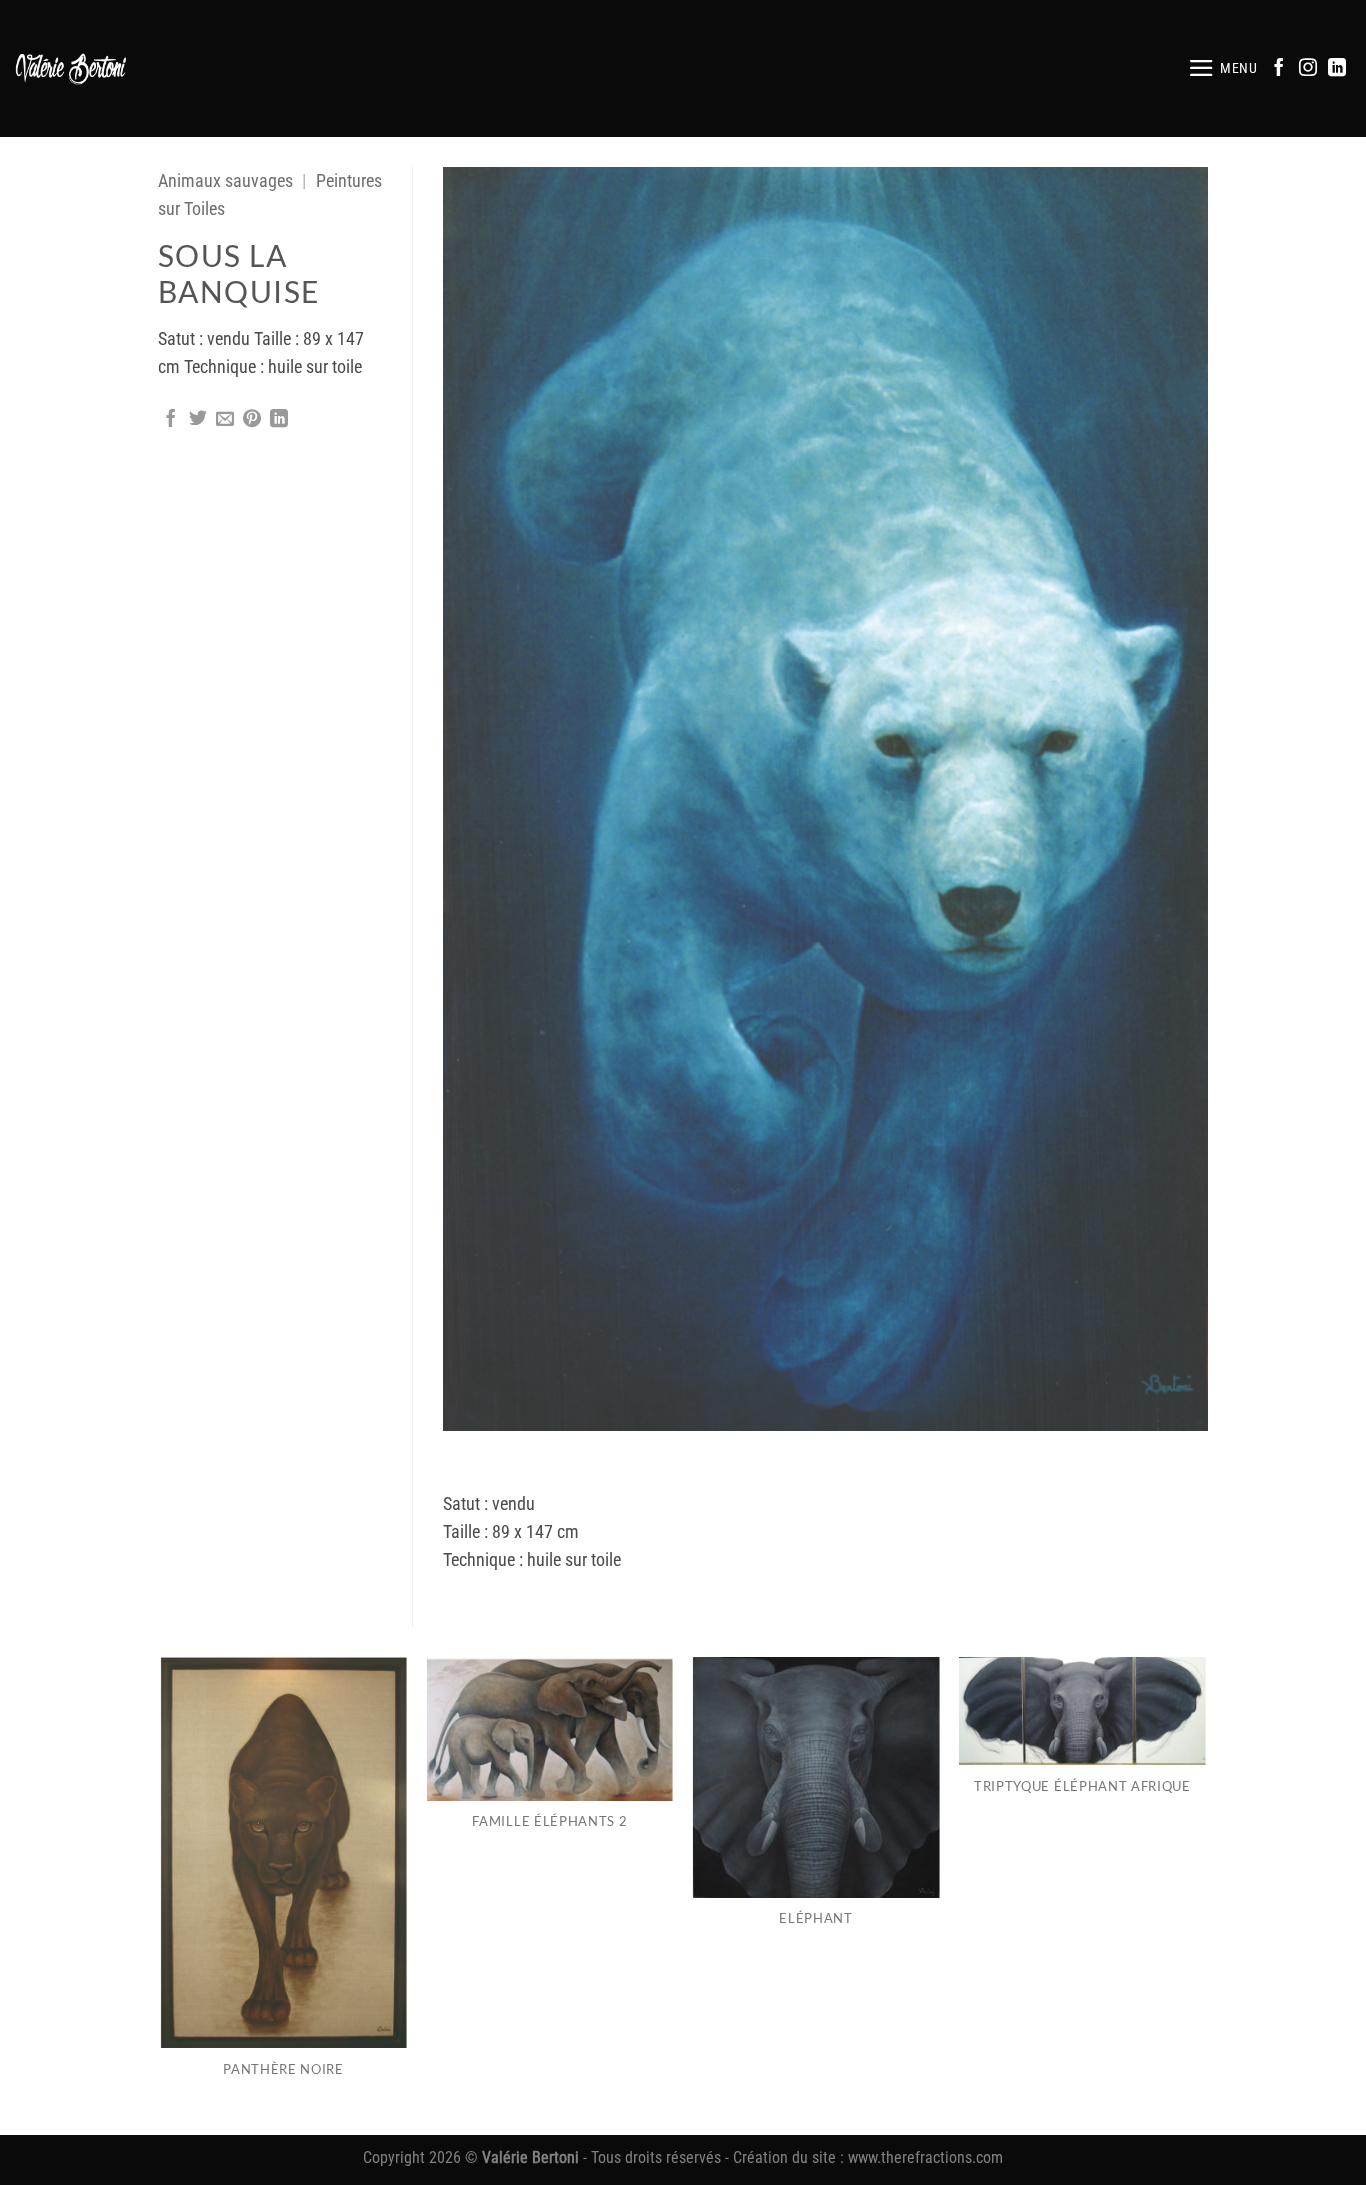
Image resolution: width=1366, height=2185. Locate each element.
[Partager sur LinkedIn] (279, 420)
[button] (1223, 68)
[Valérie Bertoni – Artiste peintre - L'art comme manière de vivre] (71, 68)
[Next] (1205, 1894)
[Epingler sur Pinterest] (252, 420)
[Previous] (162, 1894)
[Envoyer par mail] (225, 420)
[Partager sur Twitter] (198, 420)
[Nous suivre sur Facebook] (1279, 69)
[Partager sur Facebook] (171, 420)
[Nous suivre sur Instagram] (1308, 69)
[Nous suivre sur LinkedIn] (1337, 69)
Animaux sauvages (225, 181)
